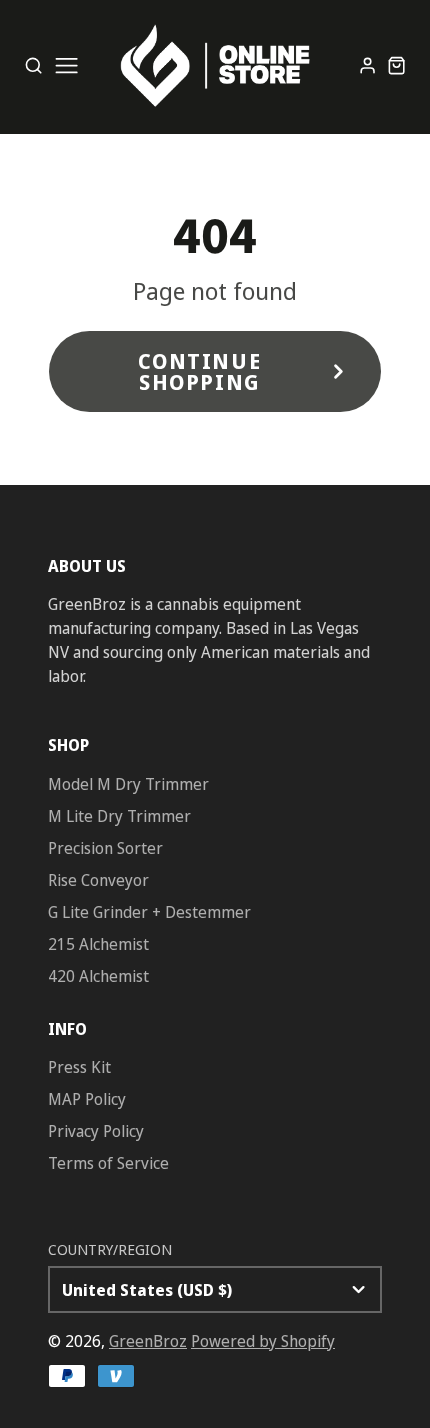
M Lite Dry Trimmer (119, 816)
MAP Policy (87, 1099)
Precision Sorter (105, 848)
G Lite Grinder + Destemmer (149, 912)
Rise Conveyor (98, 880)
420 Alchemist (98, 976)
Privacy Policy (96, 1131)
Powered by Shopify (263, 1341)
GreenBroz (148, 1341)
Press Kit (79, 1067)
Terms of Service (108, 1163)
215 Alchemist (98, 944)
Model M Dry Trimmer (128, 784)
